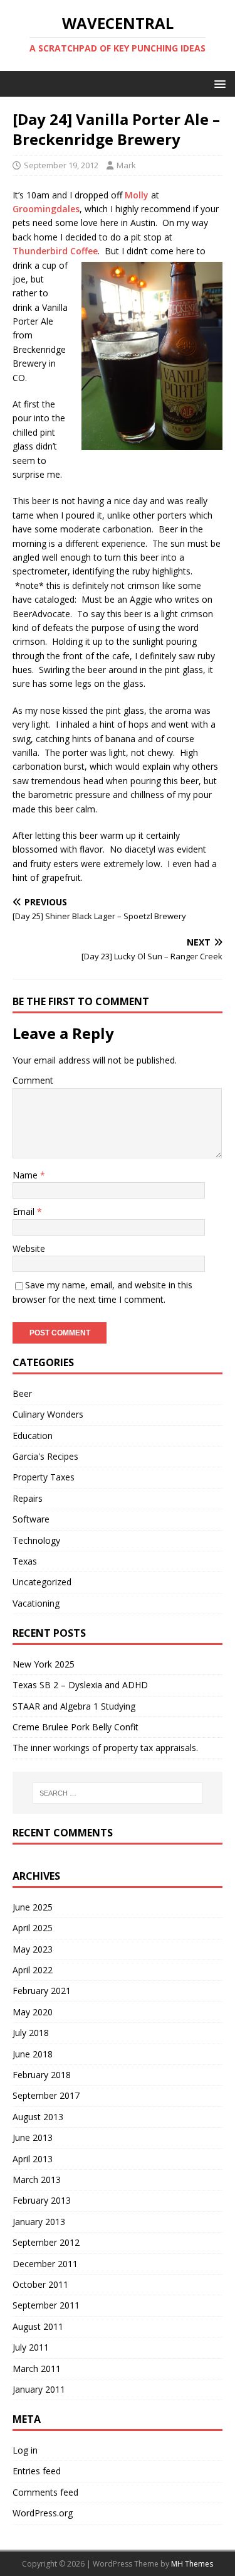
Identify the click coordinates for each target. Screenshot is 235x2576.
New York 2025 (44, 1664)
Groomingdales (46, 209)
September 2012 (46, 2242)
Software (31, 1519)
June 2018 (33, 2054)
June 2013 (33, 2137)
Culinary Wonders (48, 1414)
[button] (218, 83)
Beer (22, 1393)
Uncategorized (42, 1582)
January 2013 (39, 2222)
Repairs (28, 1498)
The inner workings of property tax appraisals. (105, 1748)
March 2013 (37, 2180)
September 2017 (46, 2095)
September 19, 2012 (61, 165)
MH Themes (192, 2564)
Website (29, 1248)
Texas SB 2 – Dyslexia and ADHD (80, 1685)
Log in (25, 2450)
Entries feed (37, 2471)
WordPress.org (43, 2513)
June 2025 (33, 1907)
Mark (126, 165)
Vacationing (36, 1603)
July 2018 (31, 2033)
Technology (36, 1540)
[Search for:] (118, 1793)
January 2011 (39, 2389)
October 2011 (40, 2284)
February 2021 (42, 1991)
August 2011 (38, 2326)
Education (33, 1436)
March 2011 (37, 2369)
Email (25, 1211)
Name (26, 1175)
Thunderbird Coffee (55, 251)
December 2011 (45, 2264)
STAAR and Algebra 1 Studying (74, 1706)
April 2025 (33, 1928)
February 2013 (42, 2200)
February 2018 (42, 2075)
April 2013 (33, 2159)
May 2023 (33, 1949)
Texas (25, 1561)
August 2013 (38, 2117)
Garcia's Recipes (45, 1456)
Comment (33, 1080)
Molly (137, 195)
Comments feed (45, 2492)
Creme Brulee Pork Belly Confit (76, 1727)
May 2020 (33, 2012)
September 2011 (46, 2305)
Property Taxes (44, 1477)
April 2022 (33, 1970)
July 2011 (31, 2347)
